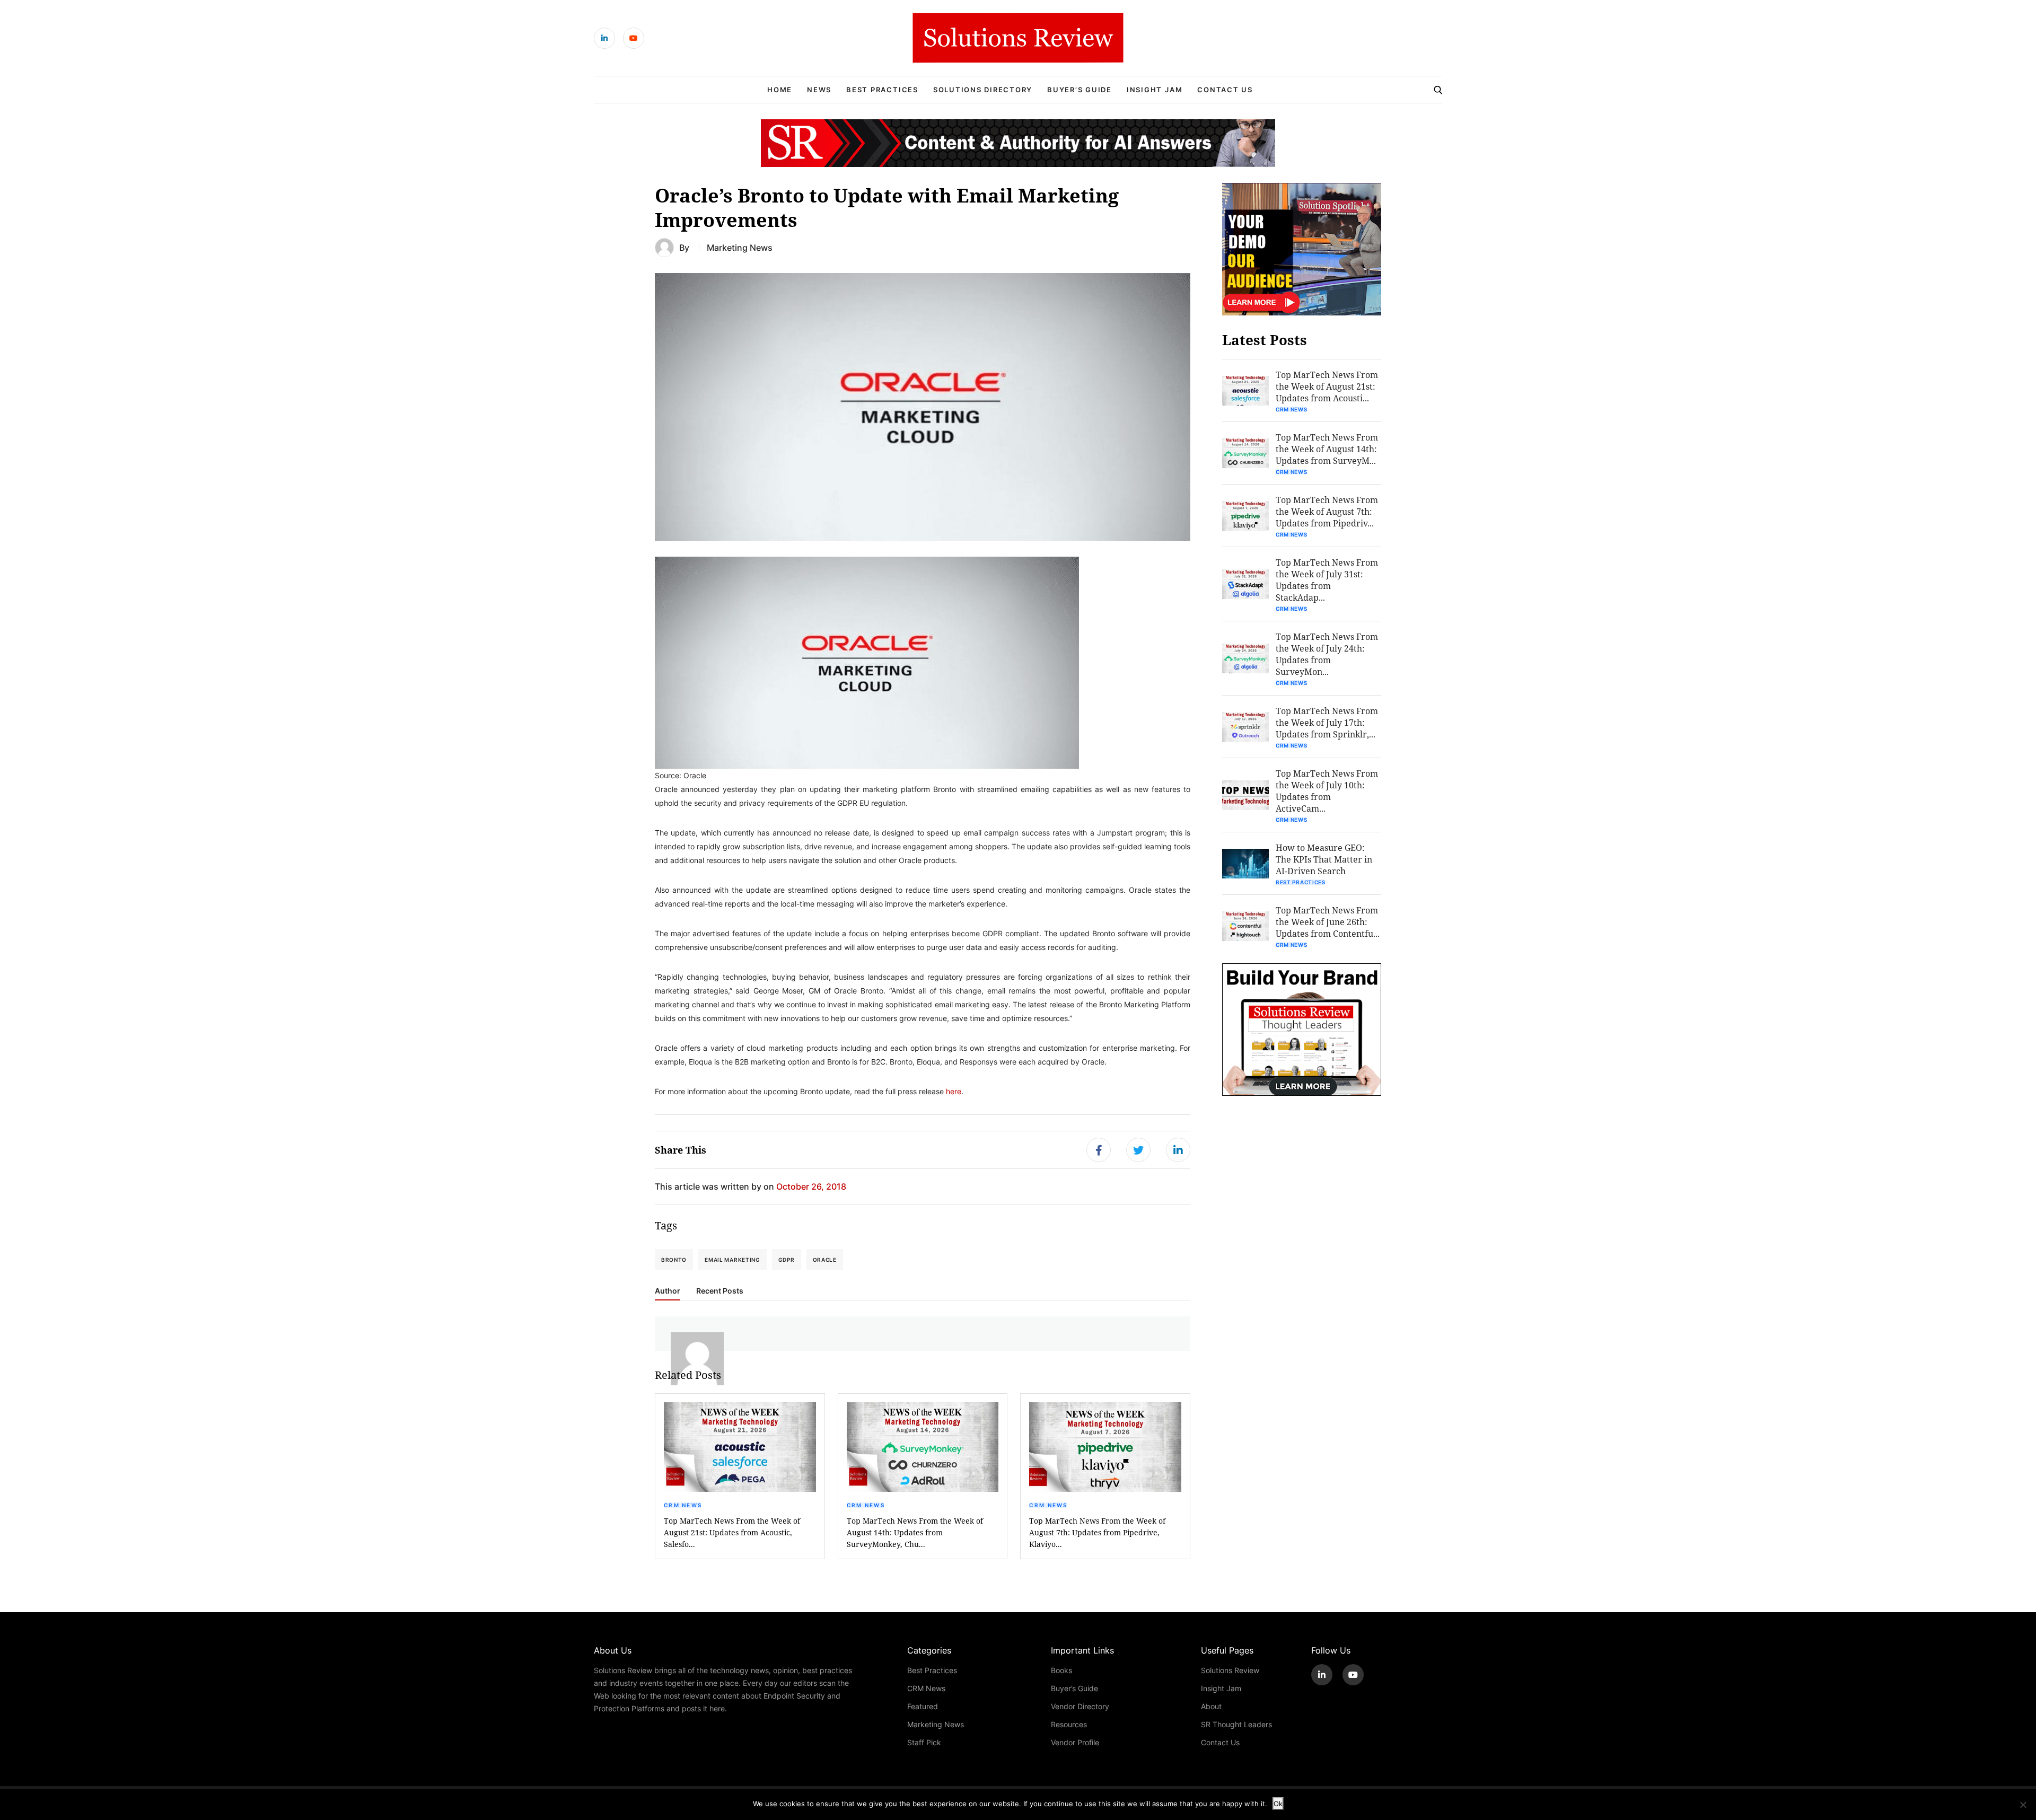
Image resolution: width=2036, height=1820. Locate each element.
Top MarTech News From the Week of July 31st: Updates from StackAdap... (1327, 580)
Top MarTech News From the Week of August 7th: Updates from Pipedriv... (1327, 511)
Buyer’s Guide (1080, 90)
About (1211, 1706)
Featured (923, 1706)
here (954, 1091)
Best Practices (882, 90)
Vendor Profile (1075, 1742)
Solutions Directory (983, 90)
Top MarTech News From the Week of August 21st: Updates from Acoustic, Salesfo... (732, 1532)
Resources (1069, 1724)
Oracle (825, 1260)
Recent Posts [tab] (720, 1291)
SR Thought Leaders (1236, 1724)
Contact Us (1225, 90)
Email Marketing (732, 1260)
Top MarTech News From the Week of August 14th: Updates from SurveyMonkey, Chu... (915, 1532)
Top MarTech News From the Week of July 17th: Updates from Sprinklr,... (1327, 722)
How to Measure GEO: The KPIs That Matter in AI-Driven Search (1324, 859)
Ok (1278, 1804)
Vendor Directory (1080, 1706)
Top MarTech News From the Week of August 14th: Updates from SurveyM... (1327, 449)
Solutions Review (1230, 1670)
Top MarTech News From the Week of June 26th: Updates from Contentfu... (1328, 922)
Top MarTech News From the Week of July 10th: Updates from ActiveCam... (1327, 791)
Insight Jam (1155, 90)
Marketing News (740, 247)
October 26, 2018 (811, 1186)
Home (780, 90)
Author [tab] (668, 1291)
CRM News (683, 1505)
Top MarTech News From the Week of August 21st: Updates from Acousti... (1327, 386)
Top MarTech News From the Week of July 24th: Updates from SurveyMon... (1327, 654)
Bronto (674, 1260)
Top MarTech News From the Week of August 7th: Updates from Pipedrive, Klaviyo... (1097, 1532)
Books (1061, 1670)
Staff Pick (924, 1742)
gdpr (787, 1260)
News (819, 90)
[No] (2023, 1805)
